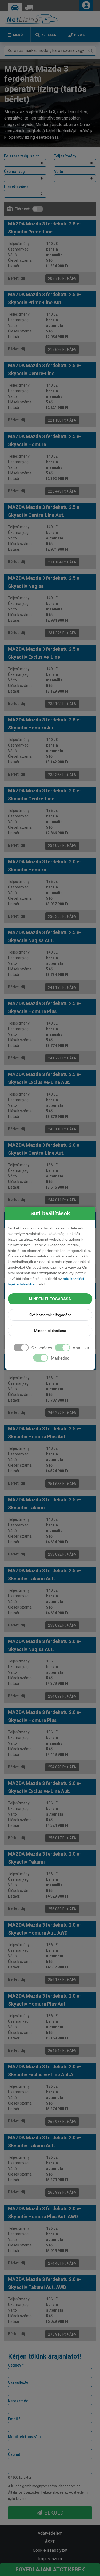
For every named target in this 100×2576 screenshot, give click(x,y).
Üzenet (14, 2455)
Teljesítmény (65, 156)
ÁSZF (50, 2542)
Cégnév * (16, 2365)
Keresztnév (18, 2401)
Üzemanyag (14, 172)
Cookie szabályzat (50, 2550)
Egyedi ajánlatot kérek (50, 2570)
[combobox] (50, 51)
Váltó (59, 172)
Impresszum (50, 2559)
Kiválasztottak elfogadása (50, 1315)
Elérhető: (22, 209)
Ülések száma (16, 187)
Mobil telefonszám (24, 2437)
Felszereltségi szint (21, 156)
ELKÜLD (54, 2513)
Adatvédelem (50, 2533)
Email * (14, 2419)
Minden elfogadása (50, 1299)
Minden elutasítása (50, 1331)
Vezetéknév (18, 2383)
